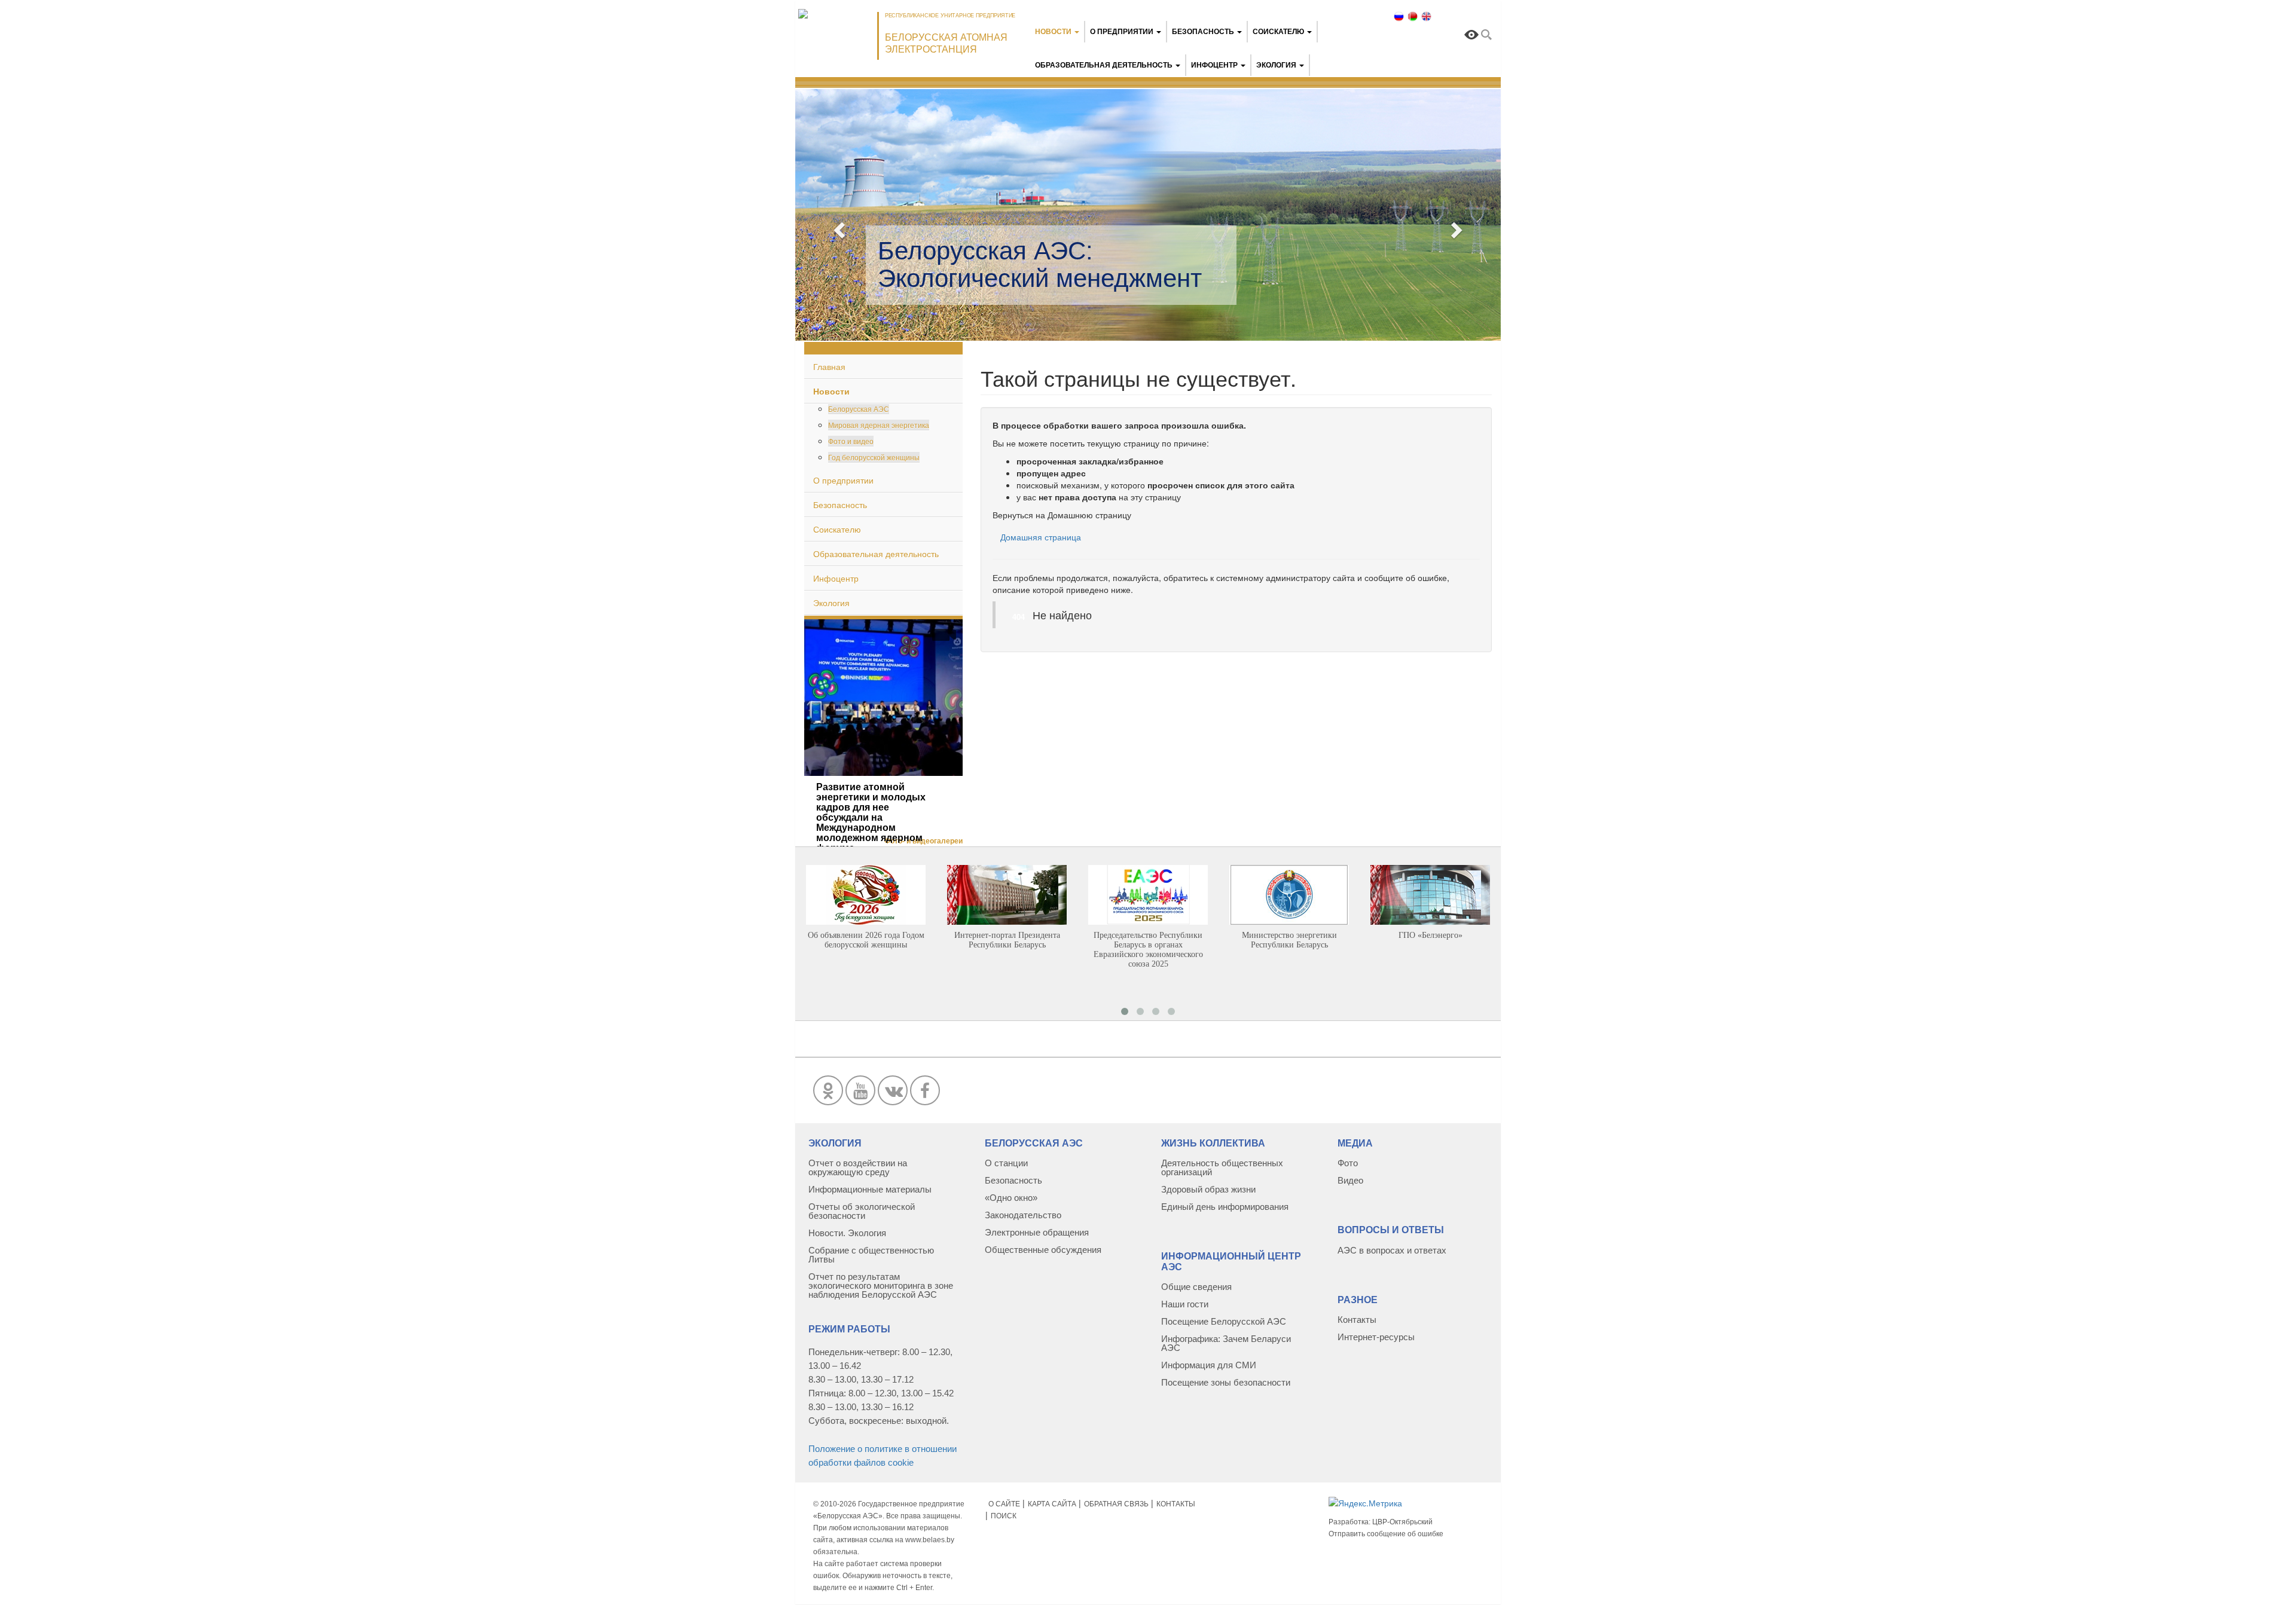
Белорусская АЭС (859, 409)
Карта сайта (1052, 1504)
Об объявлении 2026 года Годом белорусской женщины (866, 940)
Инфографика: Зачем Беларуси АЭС (1226, 1343)
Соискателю (1278, 32)
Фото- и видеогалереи (923, 841)
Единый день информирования (1225, 1207)
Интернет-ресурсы (1376, 1337)
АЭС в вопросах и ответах (1392, 1250)
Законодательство (1023, 1215)
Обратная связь (1116, 1504)
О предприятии (1122, 32)
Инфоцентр (1214, 65)
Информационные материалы (870, 1189)
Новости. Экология (847, 1233)
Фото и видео (851, 441)
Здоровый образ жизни (1208, 1189)
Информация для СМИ (1209, 1365)
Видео (1350, 1180)
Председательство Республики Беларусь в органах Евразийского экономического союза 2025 (1148, 950)
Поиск (1004, 1516)
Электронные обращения (1037, 1232)
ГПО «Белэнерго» (1431, 935)
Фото (1348, 1163)
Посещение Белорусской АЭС (1224, 1321)
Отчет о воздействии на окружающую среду (858, 1167)
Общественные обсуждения (1043, 1250)
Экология (1276, 65)
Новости (1053, 32)
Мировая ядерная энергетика (879, 425)
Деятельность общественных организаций (1222, 1167)
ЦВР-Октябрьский (1402, 1522)
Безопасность (1204, 32)
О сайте (1004, 1504)
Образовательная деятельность (1104, 65)
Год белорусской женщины (874, 457)
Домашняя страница (1041, 537)
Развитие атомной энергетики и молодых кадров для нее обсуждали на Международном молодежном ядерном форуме (871, 817)
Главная (829, 366)
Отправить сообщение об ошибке (1386, 1534)
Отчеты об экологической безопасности (862, 1211)
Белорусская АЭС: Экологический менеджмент (1040, 265)
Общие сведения (1196, 1287)
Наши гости (1185, 1304)
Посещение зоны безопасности (1226, 1382)
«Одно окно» (1011, 1198)
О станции (1006, 1163)
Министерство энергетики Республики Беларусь (1289, 940)
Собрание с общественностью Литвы (871, 1255)
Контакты (1357, 1320)
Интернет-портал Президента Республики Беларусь (1007, 940)
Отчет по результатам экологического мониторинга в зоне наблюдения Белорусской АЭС (881, 1285)
